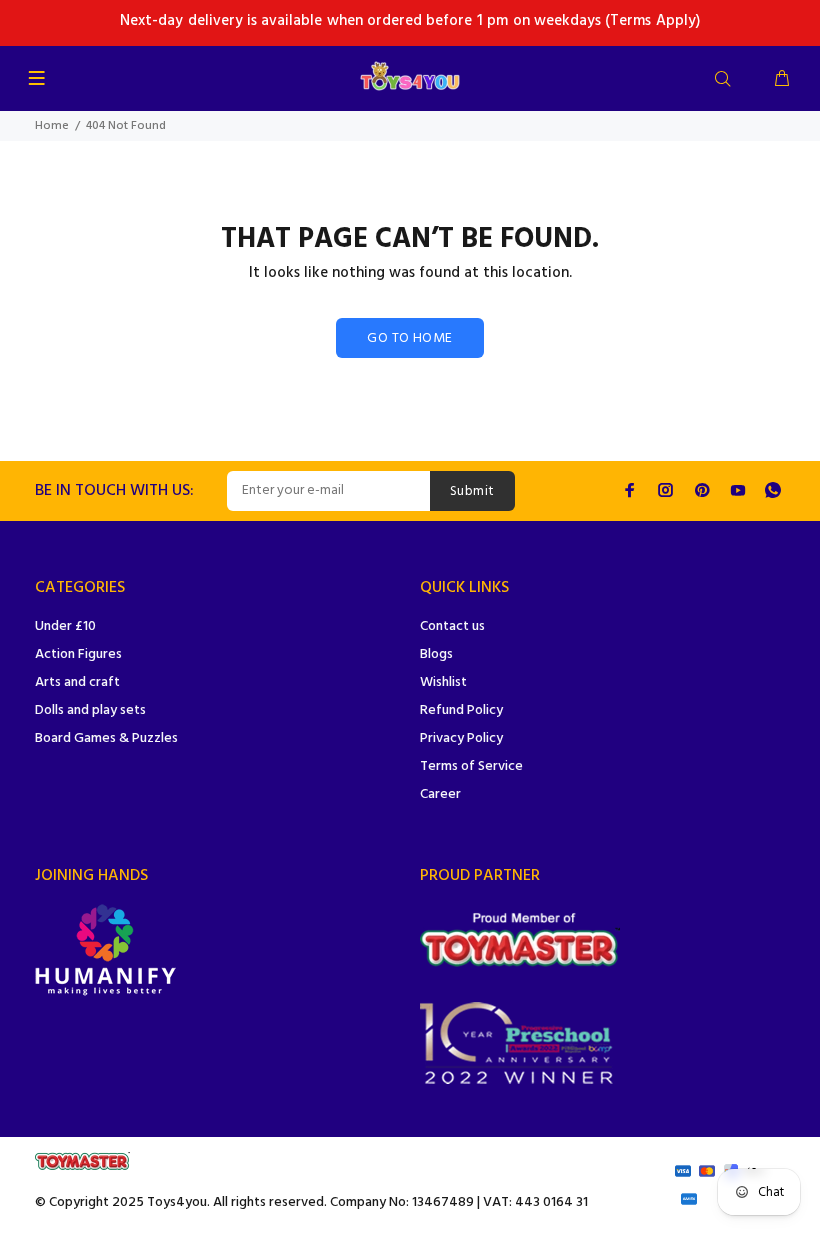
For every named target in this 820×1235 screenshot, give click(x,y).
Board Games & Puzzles (106, 738)
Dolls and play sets (90, 710)
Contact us (452, 626)
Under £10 (65, 626)
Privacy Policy (461, 738)
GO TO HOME (409, 338)
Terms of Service (471, 766)
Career (440, 794)
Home (52, 126)
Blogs (436, 654)
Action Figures (78, 654)
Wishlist (443, 682)
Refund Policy (461, 710)
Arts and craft (77, 682)
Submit (472, 491)
